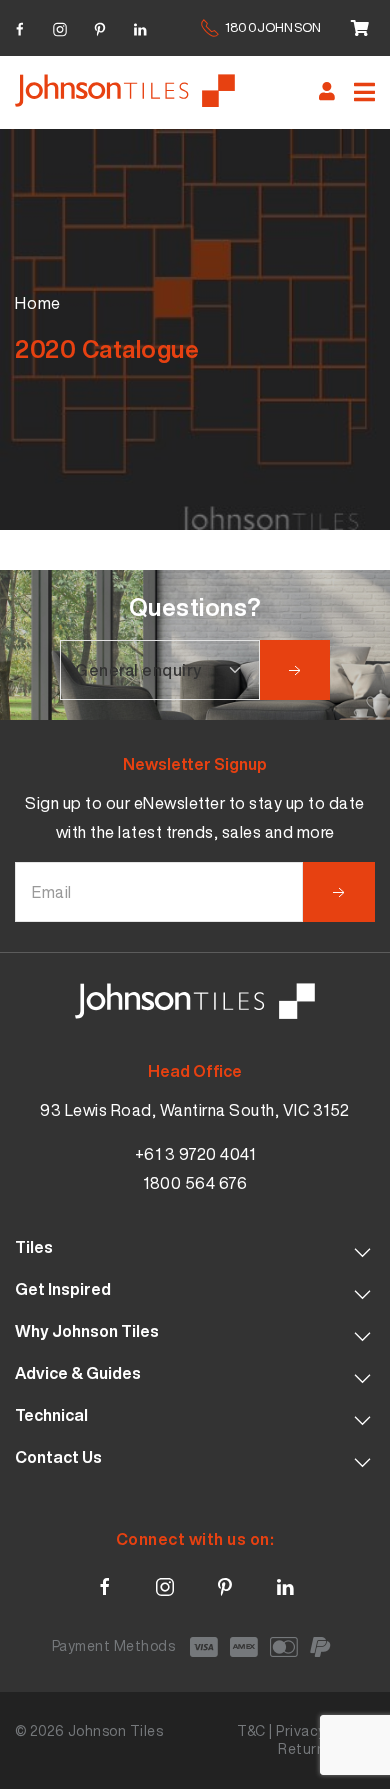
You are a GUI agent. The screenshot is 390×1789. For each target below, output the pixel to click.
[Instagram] (60, 26)
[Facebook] (20, 26)
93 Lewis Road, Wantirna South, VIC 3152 (195, 1110)
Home (38, 303)
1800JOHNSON (273, 27)
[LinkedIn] (140, 26)
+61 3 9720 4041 (195, 1154)
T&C (251, 1730)
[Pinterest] (100, 26)
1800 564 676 (195, 1183)
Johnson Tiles (116, 1730)
